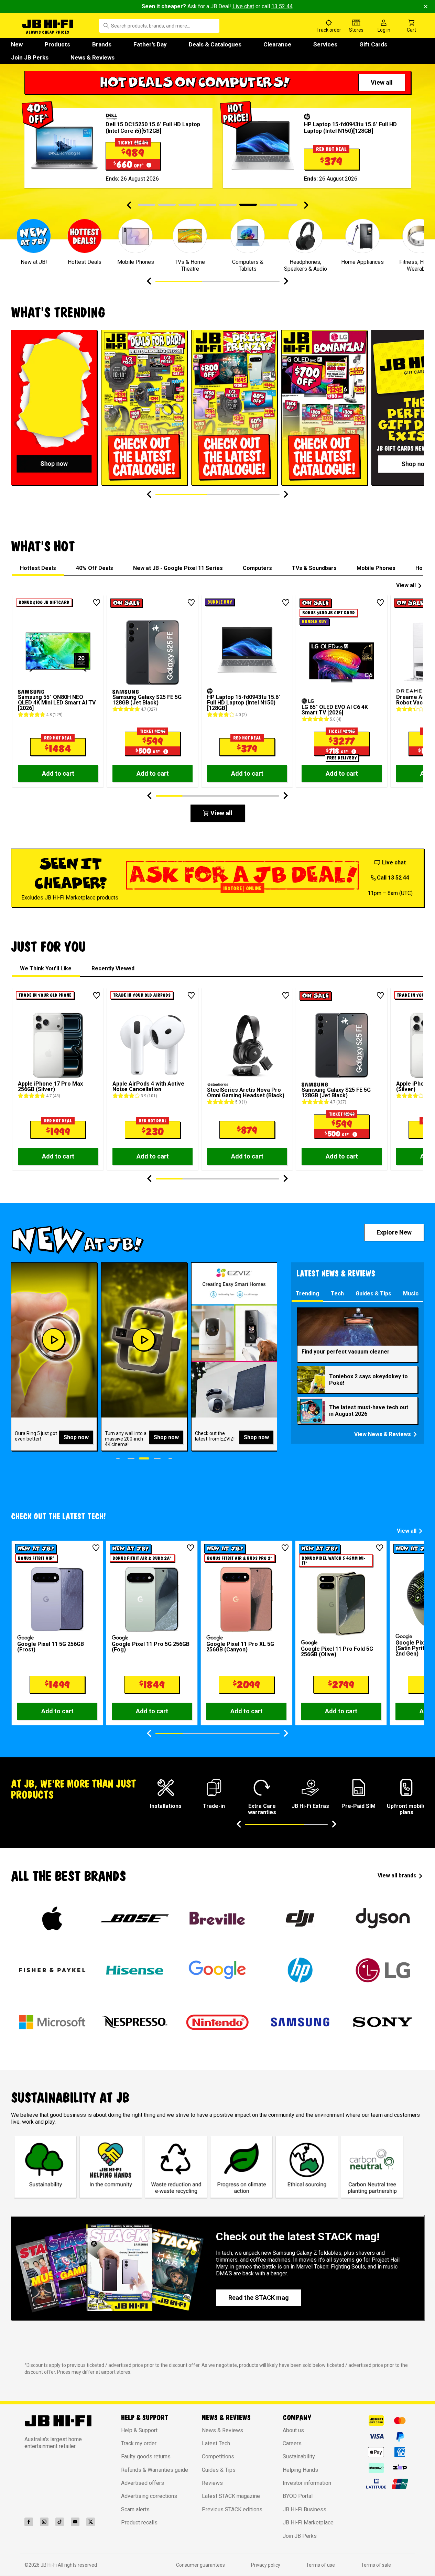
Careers (292, 2443)
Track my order (139, 2443)
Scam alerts (135, 2509)
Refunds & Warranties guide (155, 2470)
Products (57, 44)
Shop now (76, 1437)
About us (293, 2430)
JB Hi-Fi (49, 2565)
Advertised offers (143, 2483)
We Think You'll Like (46, 968)
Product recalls (139, 2523)
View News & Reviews (383, 1434)
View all (406, 585)
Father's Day (150, 44)
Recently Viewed (113, 968)
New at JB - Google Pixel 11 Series (178, 568)
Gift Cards (373, 44)
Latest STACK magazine (231, 2496)
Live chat (243, 6)
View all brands (397, 1876)
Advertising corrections (149, 2496)
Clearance (277, 44)
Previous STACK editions (232, 2509)
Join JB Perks (30, 57)
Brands (102, 44)
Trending (307, 1294)
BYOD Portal (298, 2496)
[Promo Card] (54, 408)
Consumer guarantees (200, 2565)
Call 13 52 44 (393, 878)
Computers (257, 568)
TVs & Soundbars (314, 568)
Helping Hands (300, 2470)
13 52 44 (282, 6)
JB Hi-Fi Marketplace (308, 2523)
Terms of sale (376, 2565)
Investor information (307, 2483)
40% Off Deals (95, 568)
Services (325, 44)
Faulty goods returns (146, 2456)
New (17, 44)
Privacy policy (266, 2565)
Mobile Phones (376, 568)
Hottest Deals (38, 568)
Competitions (218, 2456)
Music (411, 1294)
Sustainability (299, 2456)
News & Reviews (93, 57)
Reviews (212, 2483)
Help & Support (139, 2430)
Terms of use (320, 2565)
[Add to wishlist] (97, 603)
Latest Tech (216, 2443)
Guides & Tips (373, 1294)
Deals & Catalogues (215, 44)
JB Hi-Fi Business (304, 2509)
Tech (337, 1294)
